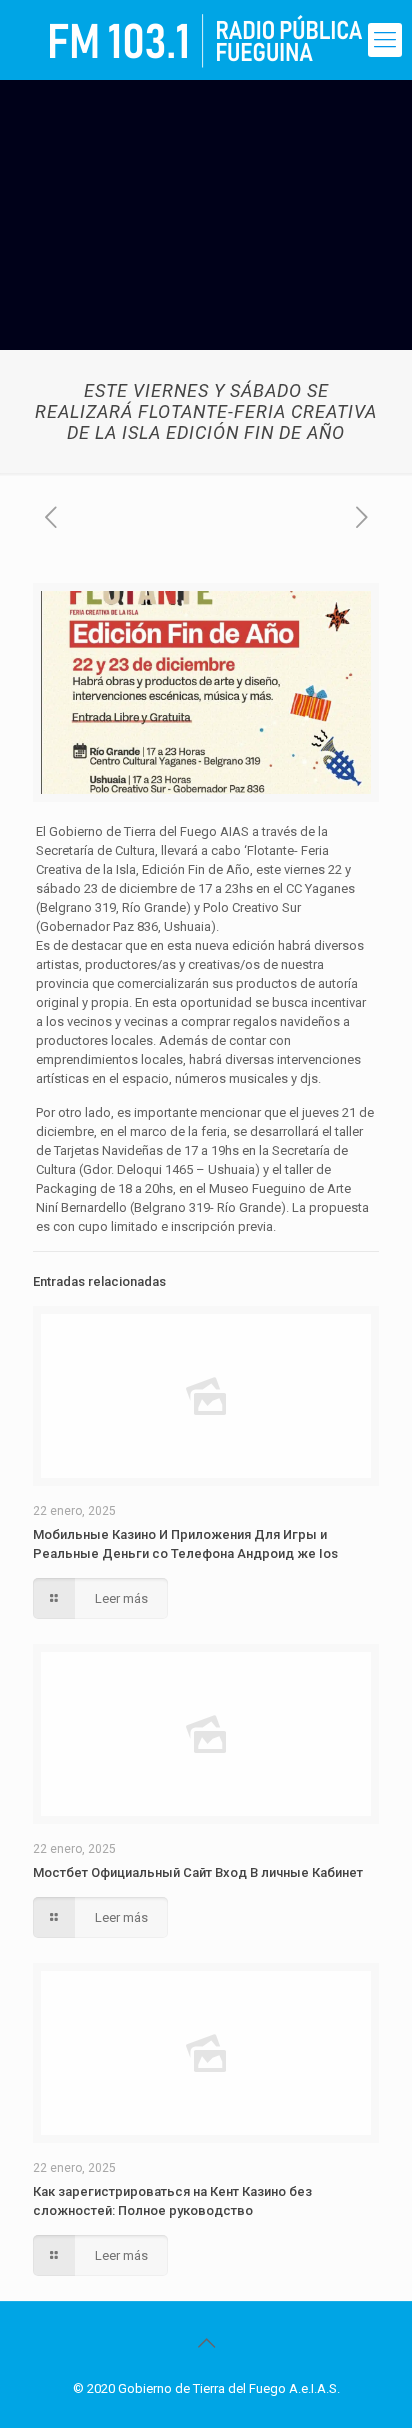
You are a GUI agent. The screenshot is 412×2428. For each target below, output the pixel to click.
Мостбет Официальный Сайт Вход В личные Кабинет (198, 1872)
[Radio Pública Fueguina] (206, 40)
